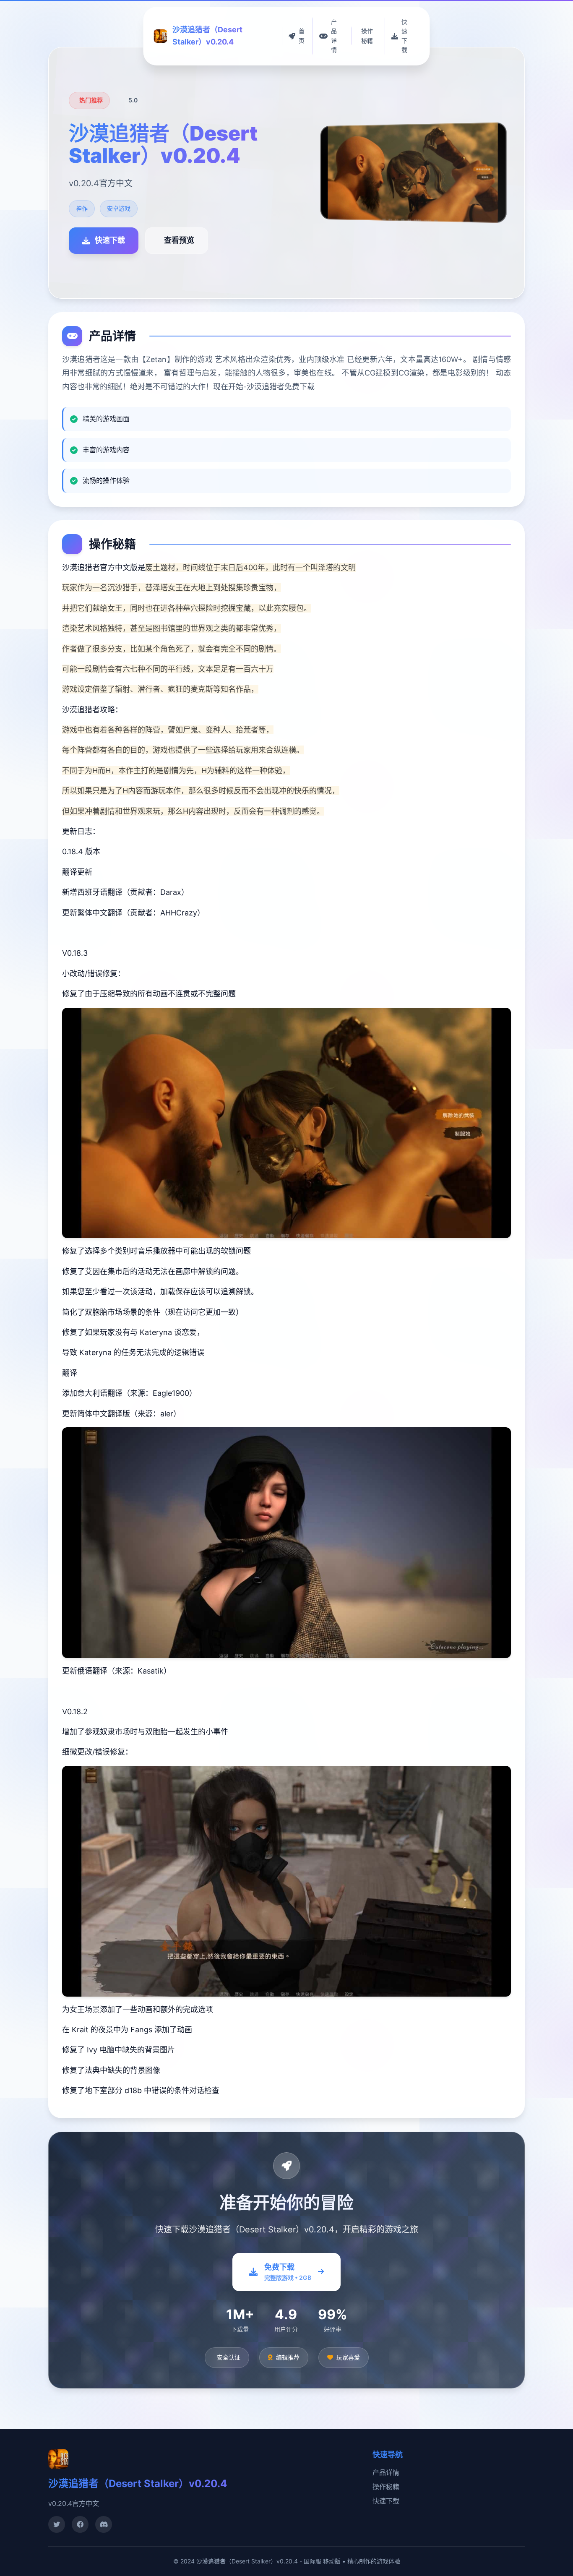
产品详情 (386, 2472)
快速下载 (386, 2501)
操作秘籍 (386, 2487)
